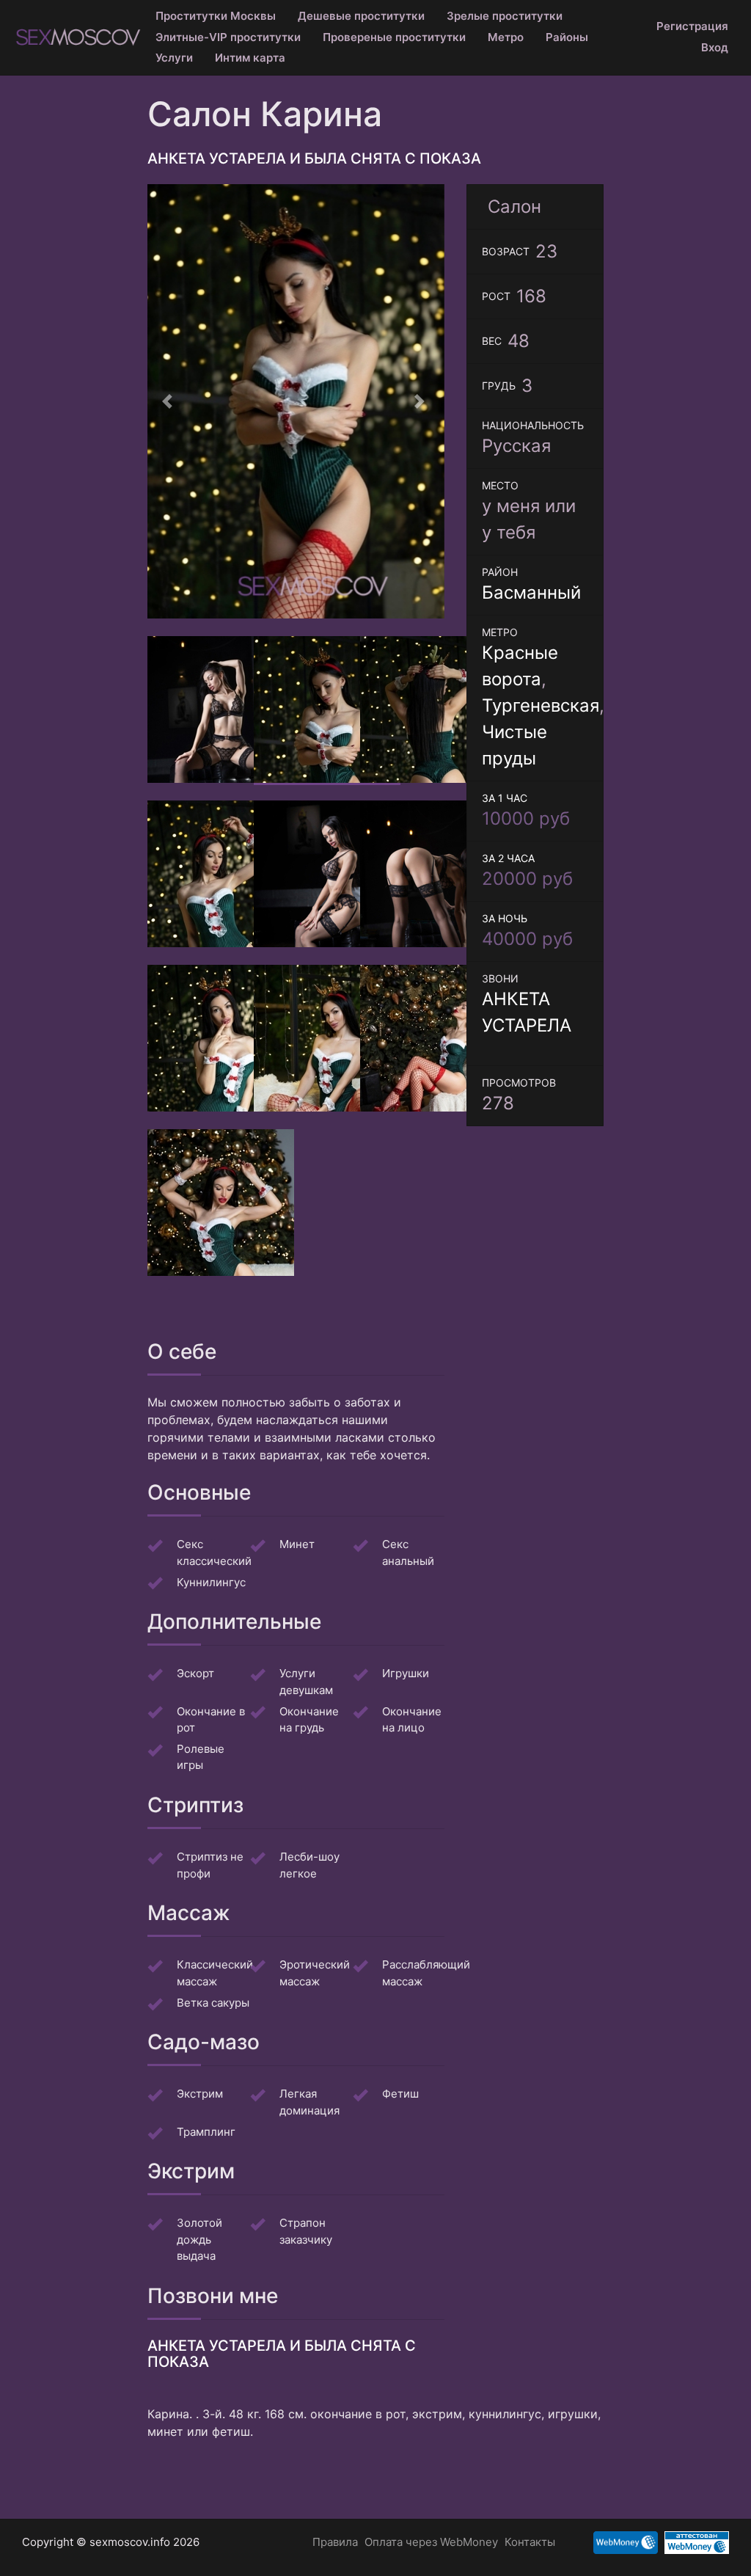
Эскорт (195, 1678)
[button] (170, 404)
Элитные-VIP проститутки (228, 37)
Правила (335, 2542)
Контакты (530, 2542)
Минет (297, 1549)
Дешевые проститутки (361, 16)
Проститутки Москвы (216, 16)
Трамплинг (206, 2137)
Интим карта (250, 58)
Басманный (531, 592)
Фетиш (400, 2099)
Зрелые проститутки (505, 16)
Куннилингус (211, 1587)
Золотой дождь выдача (199, 2245)
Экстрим (200, 2099)
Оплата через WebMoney (431, 2542)
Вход (715, 47)
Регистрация (692, 26)
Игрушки (406, 1678)
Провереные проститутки (394, 37)
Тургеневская (541, 705)
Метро (506, 37)
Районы (567, 37)
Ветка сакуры (213, 2008)
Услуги (174, 58)
